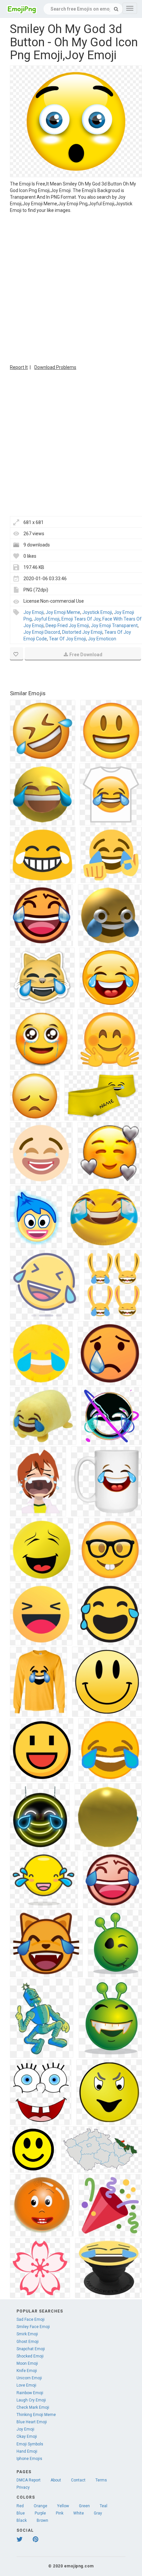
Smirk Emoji (27, 2334)
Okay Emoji (27, 2436)
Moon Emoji (27, 2363)
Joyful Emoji (47, 619)
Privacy (23, 2487)
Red (20, 2506)
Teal (104, 2506)
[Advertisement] (71, 288)
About (56, 2480)
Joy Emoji (34, 612)
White (79, 2513)
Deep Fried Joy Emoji (67, 625)
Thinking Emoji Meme (36, 2415)
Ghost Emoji (28, 2342)
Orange (40, 2506)
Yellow (63, 2506)
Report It (19, 367)
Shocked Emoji (30, 2356)
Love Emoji (26, 2385)
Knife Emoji (27, 2371)
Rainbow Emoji (30, 2393)
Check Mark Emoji (33, 2407)
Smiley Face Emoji (33, 2327)
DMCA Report (29, 2480)
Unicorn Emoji (29, 2378)
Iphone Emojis (29, 2459)
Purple (40, 2513)
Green (84, 2506)
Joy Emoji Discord (42, 632)
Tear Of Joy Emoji (67, 639)
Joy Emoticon (102, 639)
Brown (42, 2520)
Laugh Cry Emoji (31, 2400)
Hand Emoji (27, 2451)
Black (22, 2520)
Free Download (86, 655)
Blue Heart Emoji (32, 2422)
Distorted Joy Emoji (82, 632)
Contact (78, 2480)
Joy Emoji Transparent (114, 625)
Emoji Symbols (30, 2444)
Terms (101, 2480)
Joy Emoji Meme (63, 612)
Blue (21, 2513)
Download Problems (55, 367)
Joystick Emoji (97, 612)
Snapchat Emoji (31, 2349)
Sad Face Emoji (31, 2319)
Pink (60, 2513)
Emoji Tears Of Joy (81, 619)
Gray (98, 2513)
